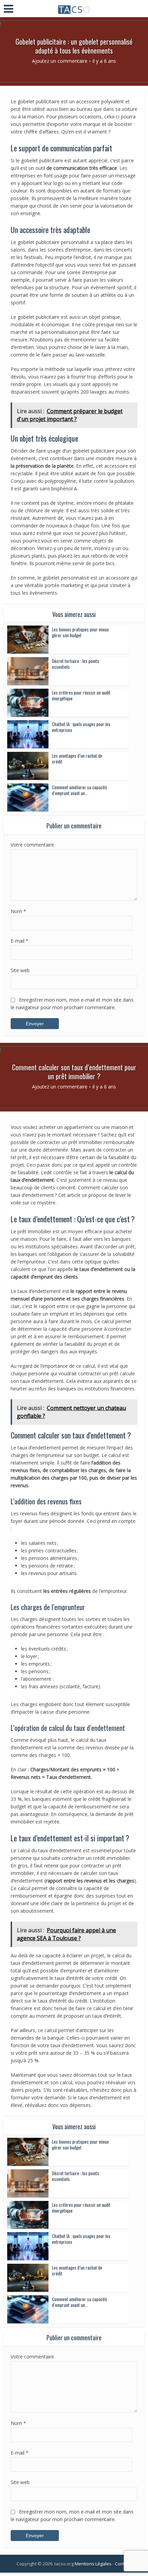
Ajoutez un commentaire (60, 61)
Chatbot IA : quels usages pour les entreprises (81, 727)
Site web (20, 970)
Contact (123, 2564)
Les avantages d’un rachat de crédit (77, 759)
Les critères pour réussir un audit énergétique (81, 695)
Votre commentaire (32, 845)
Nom (18, 911)
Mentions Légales (93, 2564)
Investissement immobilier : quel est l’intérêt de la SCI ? (71, 2560)
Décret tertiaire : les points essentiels (76, 664)
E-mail (20, 941)
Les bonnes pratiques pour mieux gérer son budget (80, 632)
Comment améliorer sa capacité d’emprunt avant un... (80, 790)
